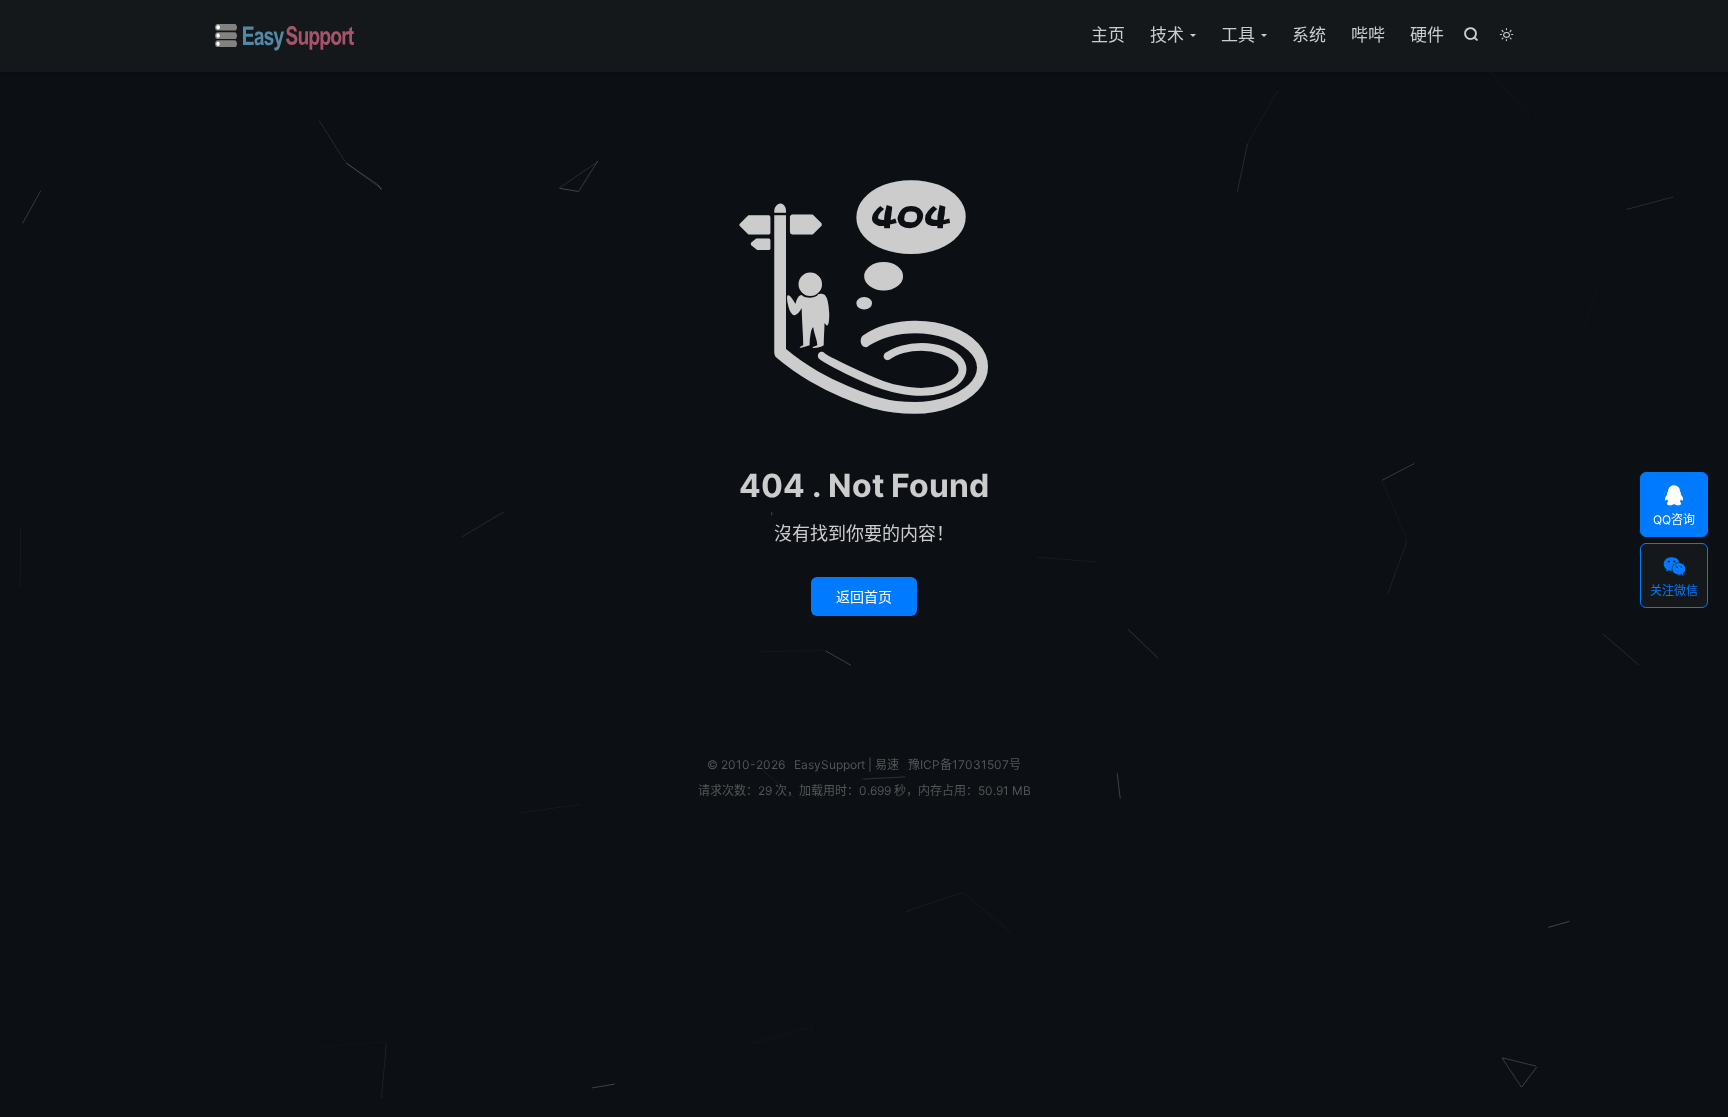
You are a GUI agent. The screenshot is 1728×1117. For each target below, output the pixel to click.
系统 (1309, 35)
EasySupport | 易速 (285, 36)
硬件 (1427, 35)
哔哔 (1368, 35)
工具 (1238, 35)
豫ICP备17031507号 (964, 764)
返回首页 (864, 596)
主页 (1108, 35)
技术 (1167, 35)
